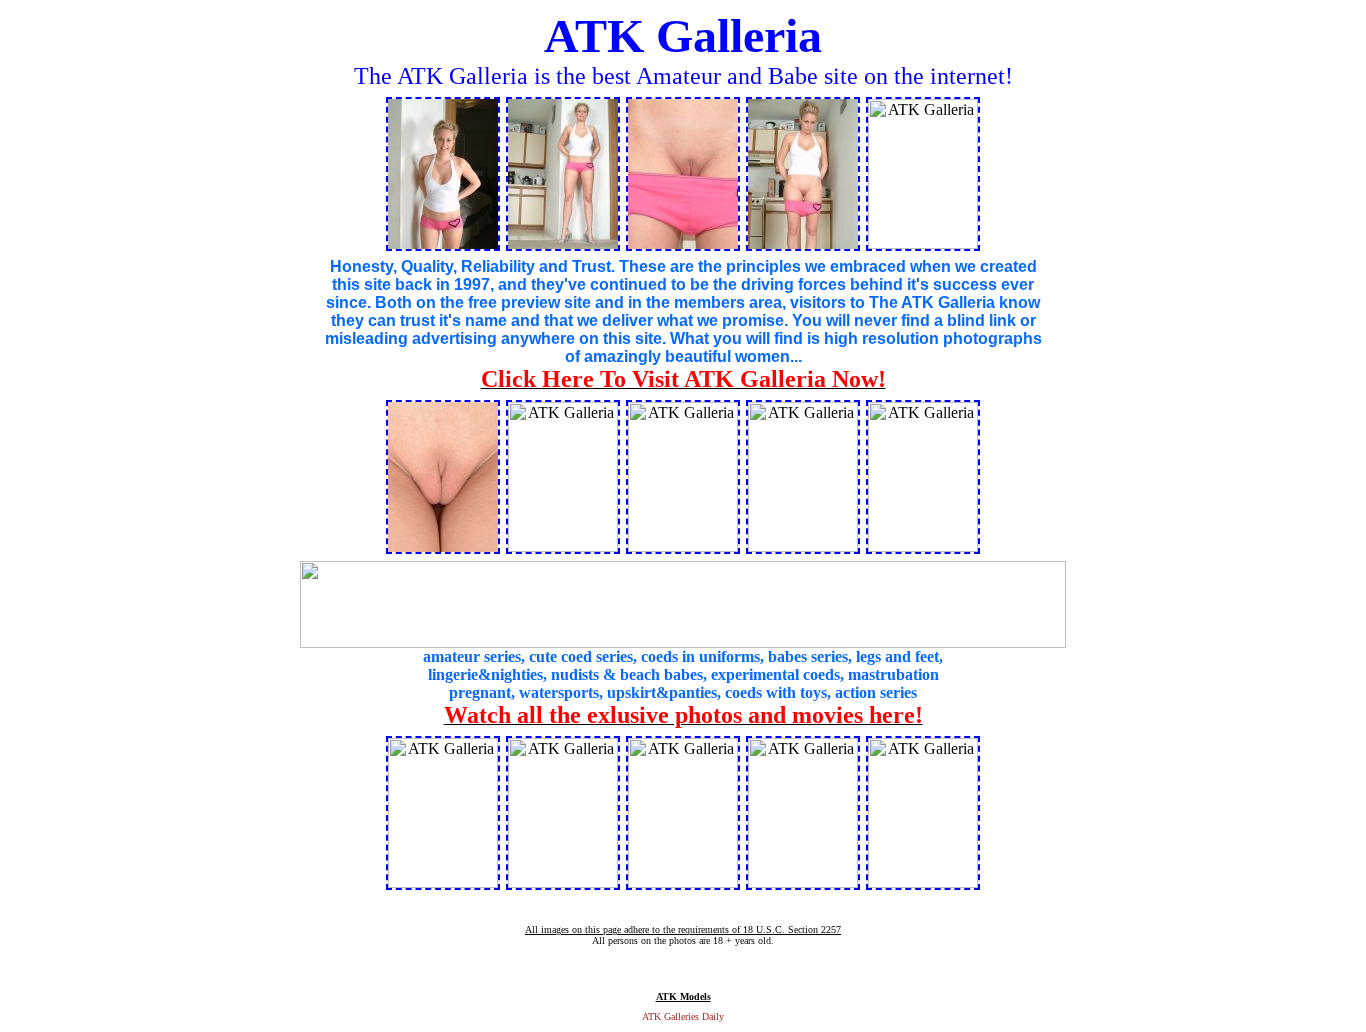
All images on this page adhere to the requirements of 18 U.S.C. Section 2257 (683, 929)
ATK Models (683, 996)
